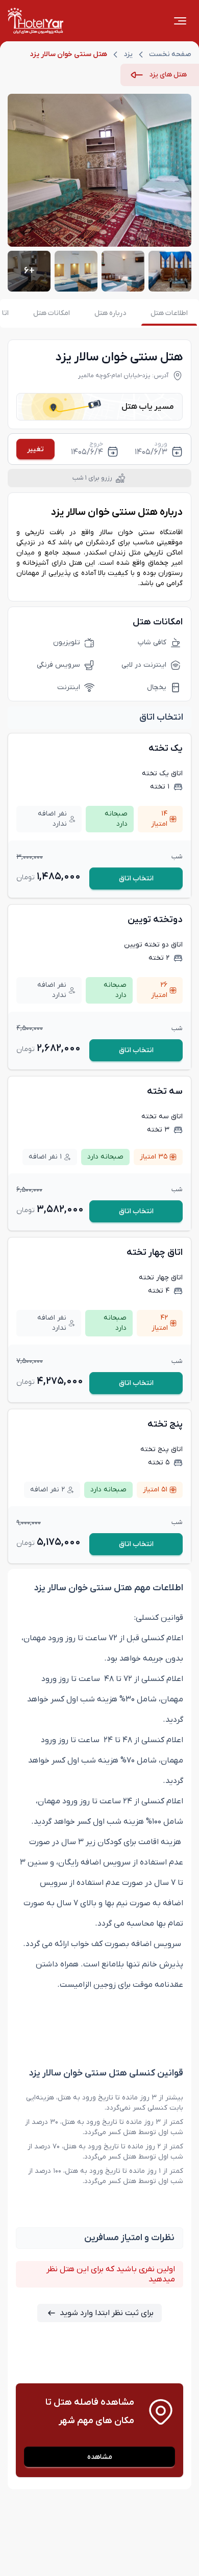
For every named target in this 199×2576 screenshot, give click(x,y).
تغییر (35, 449)
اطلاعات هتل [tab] (169, 313)
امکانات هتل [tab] (52, 313)
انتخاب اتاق (136, 878)
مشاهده (100, 2457)
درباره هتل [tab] (110, 313)
